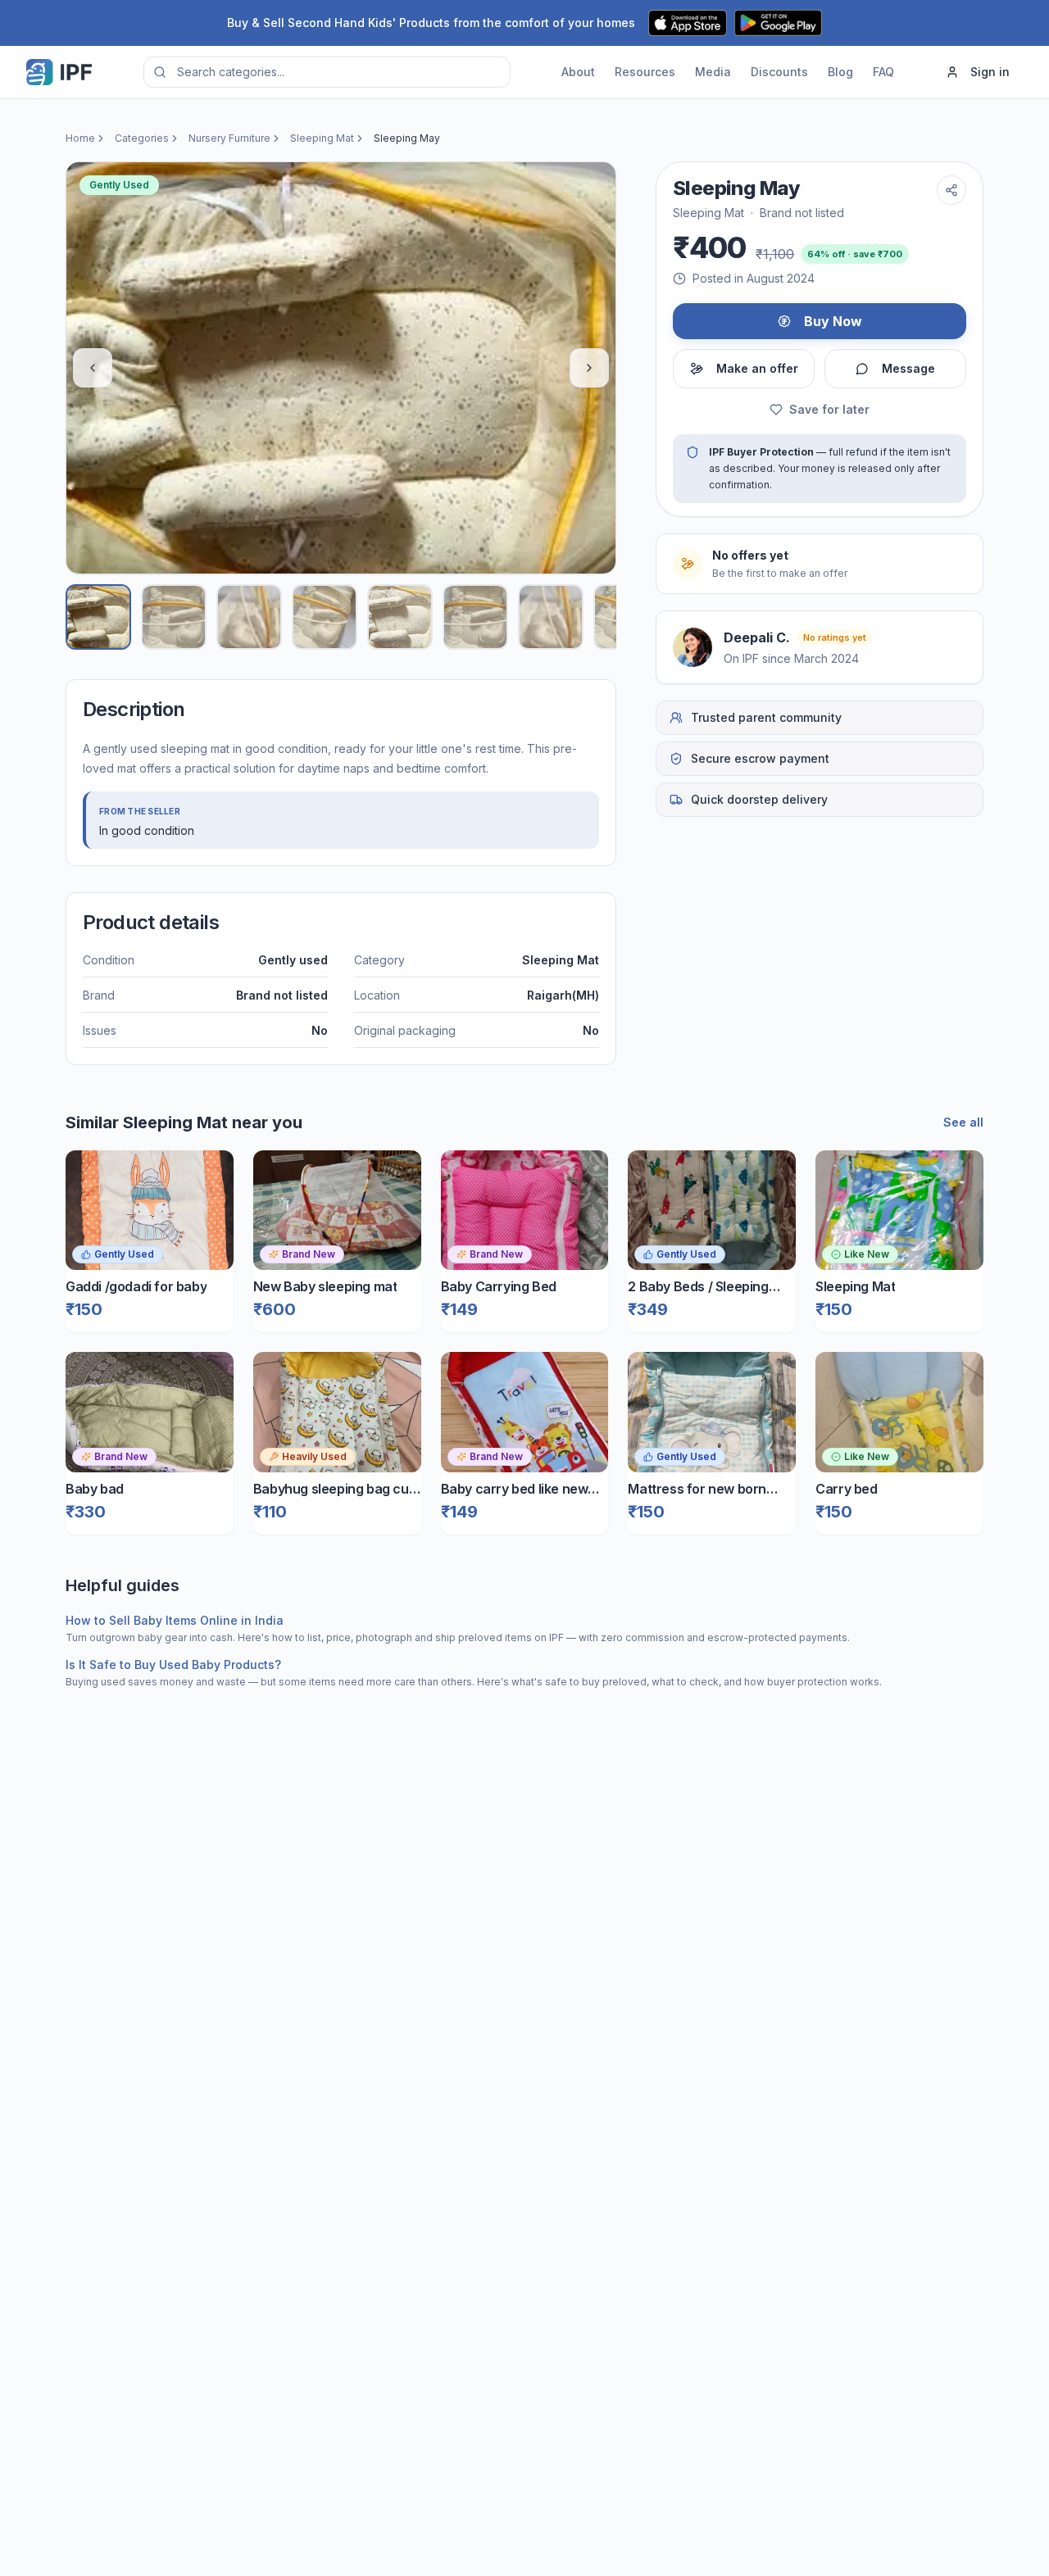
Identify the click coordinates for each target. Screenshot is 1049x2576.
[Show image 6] (475, 617)
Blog (840, 72)
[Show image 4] (325, 617)
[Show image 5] (400, 617)
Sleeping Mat (322, 138)
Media (713, 72)
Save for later (829, 409)
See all (963, 1122)
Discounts (779, 72)
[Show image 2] (174, 617)
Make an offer (757, 368)
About (578, 72)
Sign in (990, 72)
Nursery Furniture (229, 138)
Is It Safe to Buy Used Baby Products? (173, 1664)
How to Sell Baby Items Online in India (175, 1620)
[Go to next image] (589, 368)
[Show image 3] (249, 617)
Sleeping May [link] (407, 138)
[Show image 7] (551, 617)
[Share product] (951, 190)
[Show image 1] (98, 617)
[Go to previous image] (93, 368)
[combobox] (327, 72)
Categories (142, 138)
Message (908, 368)
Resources (645, 72)
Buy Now (833, 321)
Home (80, 138)
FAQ (883, 72)
